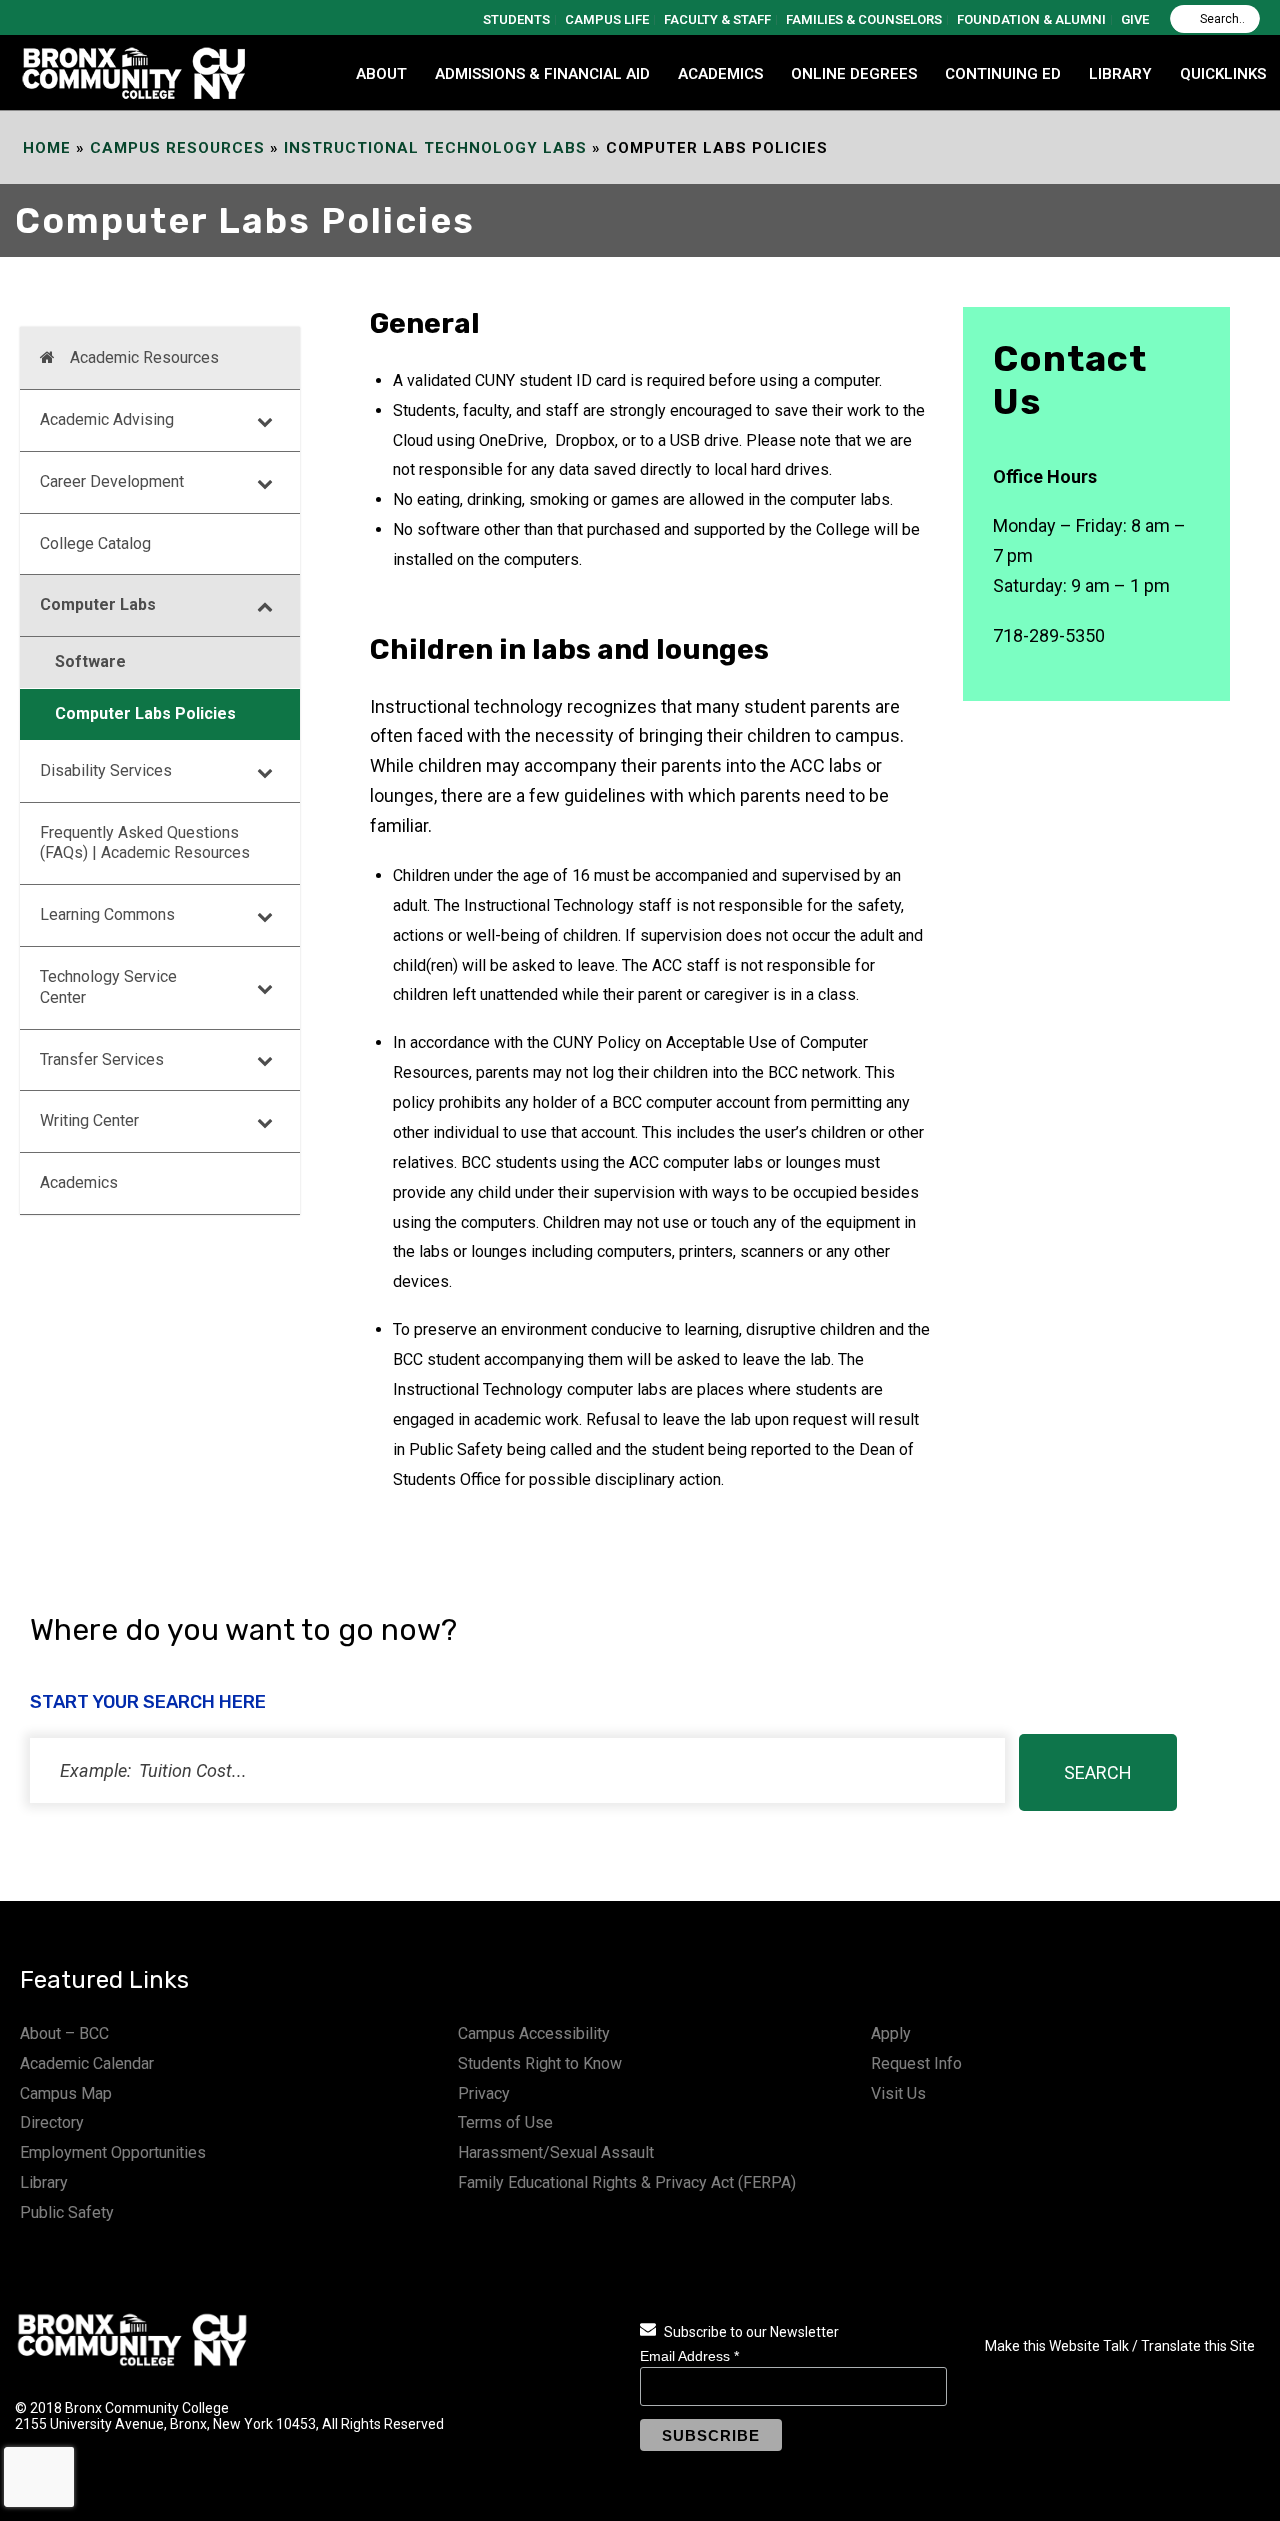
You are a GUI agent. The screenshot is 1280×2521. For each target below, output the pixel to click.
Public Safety (67, 2212)
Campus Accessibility (534, 2033)
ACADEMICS (720, 74)
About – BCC (64, 2033)
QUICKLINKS (1223, 74)
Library (44, 2182)
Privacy (484, 2093)
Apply (891, 2033)
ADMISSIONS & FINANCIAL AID (542, 74)
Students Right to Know (540, 2063)
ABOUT (381, 74)
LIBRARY (1120, 74)
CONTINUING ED (1003, 74)
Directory (52, 2122)
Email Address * (689, 2356)
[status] (517, 1770)
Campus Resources (177, 148)
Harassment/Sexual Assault (556, 2152)
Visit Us (898, 2093)
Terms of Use (505, 2122)
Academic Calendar (87, 2063)
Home (47, 148)
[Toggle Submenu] (265, 420)
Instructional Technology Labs (435, 148)
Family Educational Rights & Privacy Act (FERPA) (627, 2182)
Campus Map (66, 2093)
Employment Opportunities (113, 2152)
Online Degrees (854, 74)
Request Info (916, 2063)
